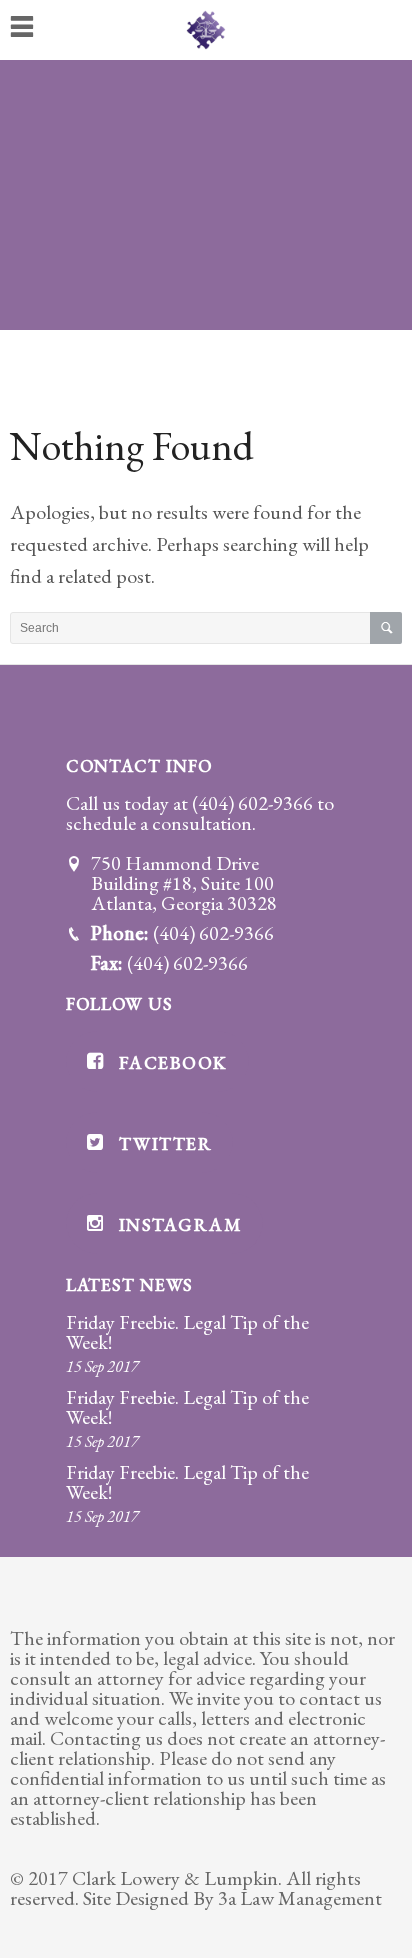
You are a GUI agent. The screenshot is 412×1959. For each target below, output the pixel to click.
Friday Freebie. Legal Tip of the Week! (187, 1332)
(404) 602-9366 (252, 803)
